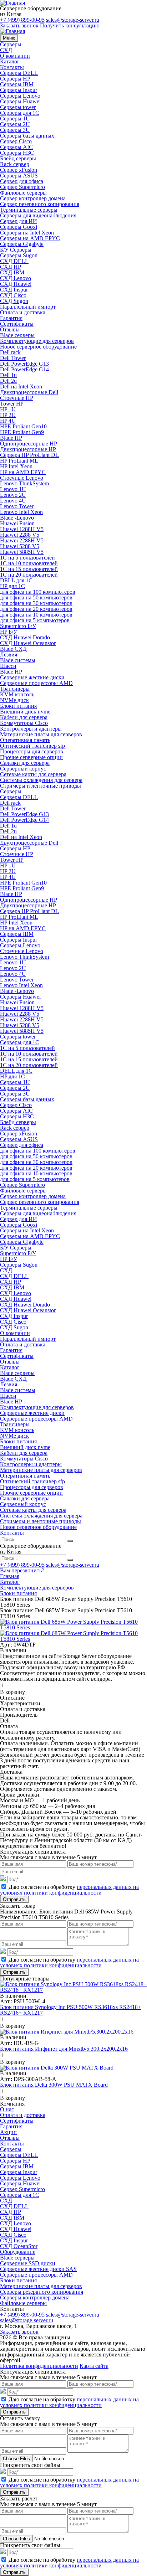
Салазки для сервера (25, 763)
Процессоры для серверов (32, 751)
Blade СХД (13, 649)
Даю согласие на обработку (69, 1890)
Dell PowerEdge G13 (24, 364)
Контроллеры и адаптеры (31, 729)
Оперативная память (25, 740)
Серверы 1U (15, 119)
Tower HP (12, 404)
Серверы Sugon (19, 255)
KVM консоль (17, 694)
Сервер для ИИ (19, 221)
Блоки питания (18, 706)
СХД (6, 50)
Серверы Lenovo (20, 96)
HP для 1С (12, 586)
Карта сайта (94, 2366)
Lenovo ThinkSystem (24, 483)
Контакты (12, 67)
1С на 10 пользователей (29, 563)
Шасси (8, 666)
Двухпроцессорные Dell (29, 392)
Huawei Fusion (17, 523)
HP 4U (8, 421)
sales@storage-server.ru (73, 20)
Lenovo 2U (13, 495)
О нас (7, 2109)
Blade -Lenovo (17, 518)
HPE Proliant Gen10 (23, 426)
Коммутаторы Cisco (24, 723)
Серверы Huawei (20, 101)
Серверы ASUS (19, 176)
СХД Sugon (14, 301)
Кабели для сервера (24, 717)
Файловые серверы (23, 193)
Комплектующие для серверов (37, 341)
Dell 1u (8, 375)
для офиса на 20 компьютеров (36, 609)
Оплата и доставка (23, 312)
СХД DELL (14, 261)
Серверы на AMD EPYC (30, 238)
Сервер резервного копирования (40, 204)
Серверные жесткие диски (32, 677)
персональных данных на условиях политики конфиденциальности (69, 1890)
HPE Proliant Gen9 (22, 432)
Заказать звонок (19, 25)
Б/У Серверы (16, 250)
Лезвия (9, 655)
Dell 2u (8, 381)
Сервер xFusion (19, 170)
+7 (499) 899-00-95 (22, 20)
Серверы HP (15, 79)
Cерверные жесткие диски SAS (38, 2269)
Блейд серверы (18, 158)
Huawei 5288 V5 (20, 546)
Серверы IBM (17, 84)
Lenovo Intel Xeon (21, 512)
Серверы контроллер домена (35, 2297)
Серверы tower (18, 107)
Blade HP (11, 438)
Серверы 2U (15, 124)
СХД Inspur (14, 290)
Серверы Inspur (19, 90)
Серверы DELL (19, 73)
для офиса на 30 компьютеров (36, 603)
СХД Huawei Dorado (25, 637)
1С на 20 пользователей (29, 575)
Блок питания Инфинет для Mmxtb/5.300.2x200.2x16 (64, 2049)
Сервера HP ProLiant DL (29, 455)
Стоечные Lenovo (22, 478)
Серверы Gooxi (19, 227)
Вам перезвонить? (22, 1570)
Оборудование (18, 2252)
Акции (8, 2132)
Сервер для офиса (22, 181)
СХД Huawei (16, 284)
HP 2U (8, 415)
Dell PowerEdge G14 (24, 369)
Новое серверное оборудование (38, 347)
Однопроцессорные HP (29, 444)
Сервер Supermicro (22, 187)
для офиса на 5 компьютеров (35, 620)
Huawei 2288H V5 (22, 540)
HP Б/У (9, 632)
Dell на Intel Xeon (21, 387)
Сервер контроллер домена (33, 198)
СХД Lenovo (16, 278)
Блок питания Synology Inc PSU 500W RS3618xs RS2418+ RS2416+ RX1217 (70, 2010)
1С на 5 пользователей (27, 558)
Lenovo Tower (17, 506)
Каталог (10, 61)
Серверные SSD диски (28, 2263)
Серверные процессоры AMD (36, 683)
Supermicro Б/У (18, 626)
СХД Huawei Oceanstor (28, 643)
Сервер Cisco (16, 141)
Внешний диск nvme (25, 712)
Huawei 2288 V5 (20, 535)
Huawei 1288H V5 (22, 529)
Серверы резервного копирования (42, 2292)
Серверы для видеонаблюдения (38, 215)
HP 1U (8, 409)
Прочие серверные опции (31, 757)
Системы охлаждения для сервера (41, 780)
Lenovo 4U (13, 501)
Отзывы (10, 329)
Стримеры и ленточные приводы (40, 786)
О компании (15, 56)
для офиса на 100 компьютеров (38, 592)
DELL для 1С (16, 580)
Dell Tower (13, 358)
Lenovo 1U (13, 489)
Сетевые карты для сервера (33, 774)
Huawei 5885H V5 (22, 552)
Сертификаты (17, 324)
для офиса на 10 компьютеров (36, 615)
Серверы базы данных (27, 136)
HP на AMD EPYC (23, 472)
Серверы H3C (17, 153)
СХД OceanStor (19, 2246)
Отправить (14, 1899)
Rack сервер (15, 164)
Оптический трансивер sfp (32, 746)
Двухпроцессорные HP (28, 449)
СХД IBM (12, 272)
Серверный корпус (23, 769)
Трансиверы (15, 689)
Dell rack (10, 352)
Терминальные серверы (29, 210)
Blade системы (18, 660)
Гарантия (11, 318)
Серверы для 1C (20, 113)
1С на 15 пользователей (29, 569)
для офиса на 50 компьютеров (36, 597)
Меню (9, 38)
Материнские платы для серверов (41, 734)
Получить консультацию (70, 25)
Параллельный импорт (28, 307)
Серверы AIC (16, 147)
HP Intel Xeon (16, 466)
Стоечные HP (17, 398)
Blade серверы (17, 335)
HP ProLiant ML (19, 461)
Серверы (11, 44)
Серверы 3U (15, 130)
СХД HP (11, 267)
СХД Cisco (13, 295)
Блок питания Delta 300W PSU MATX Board (54, 2085)
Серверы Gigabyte (22, 244)
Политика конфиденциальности (39, 2366)
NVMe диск (14, 700)
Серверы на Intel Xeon (27, 233)
